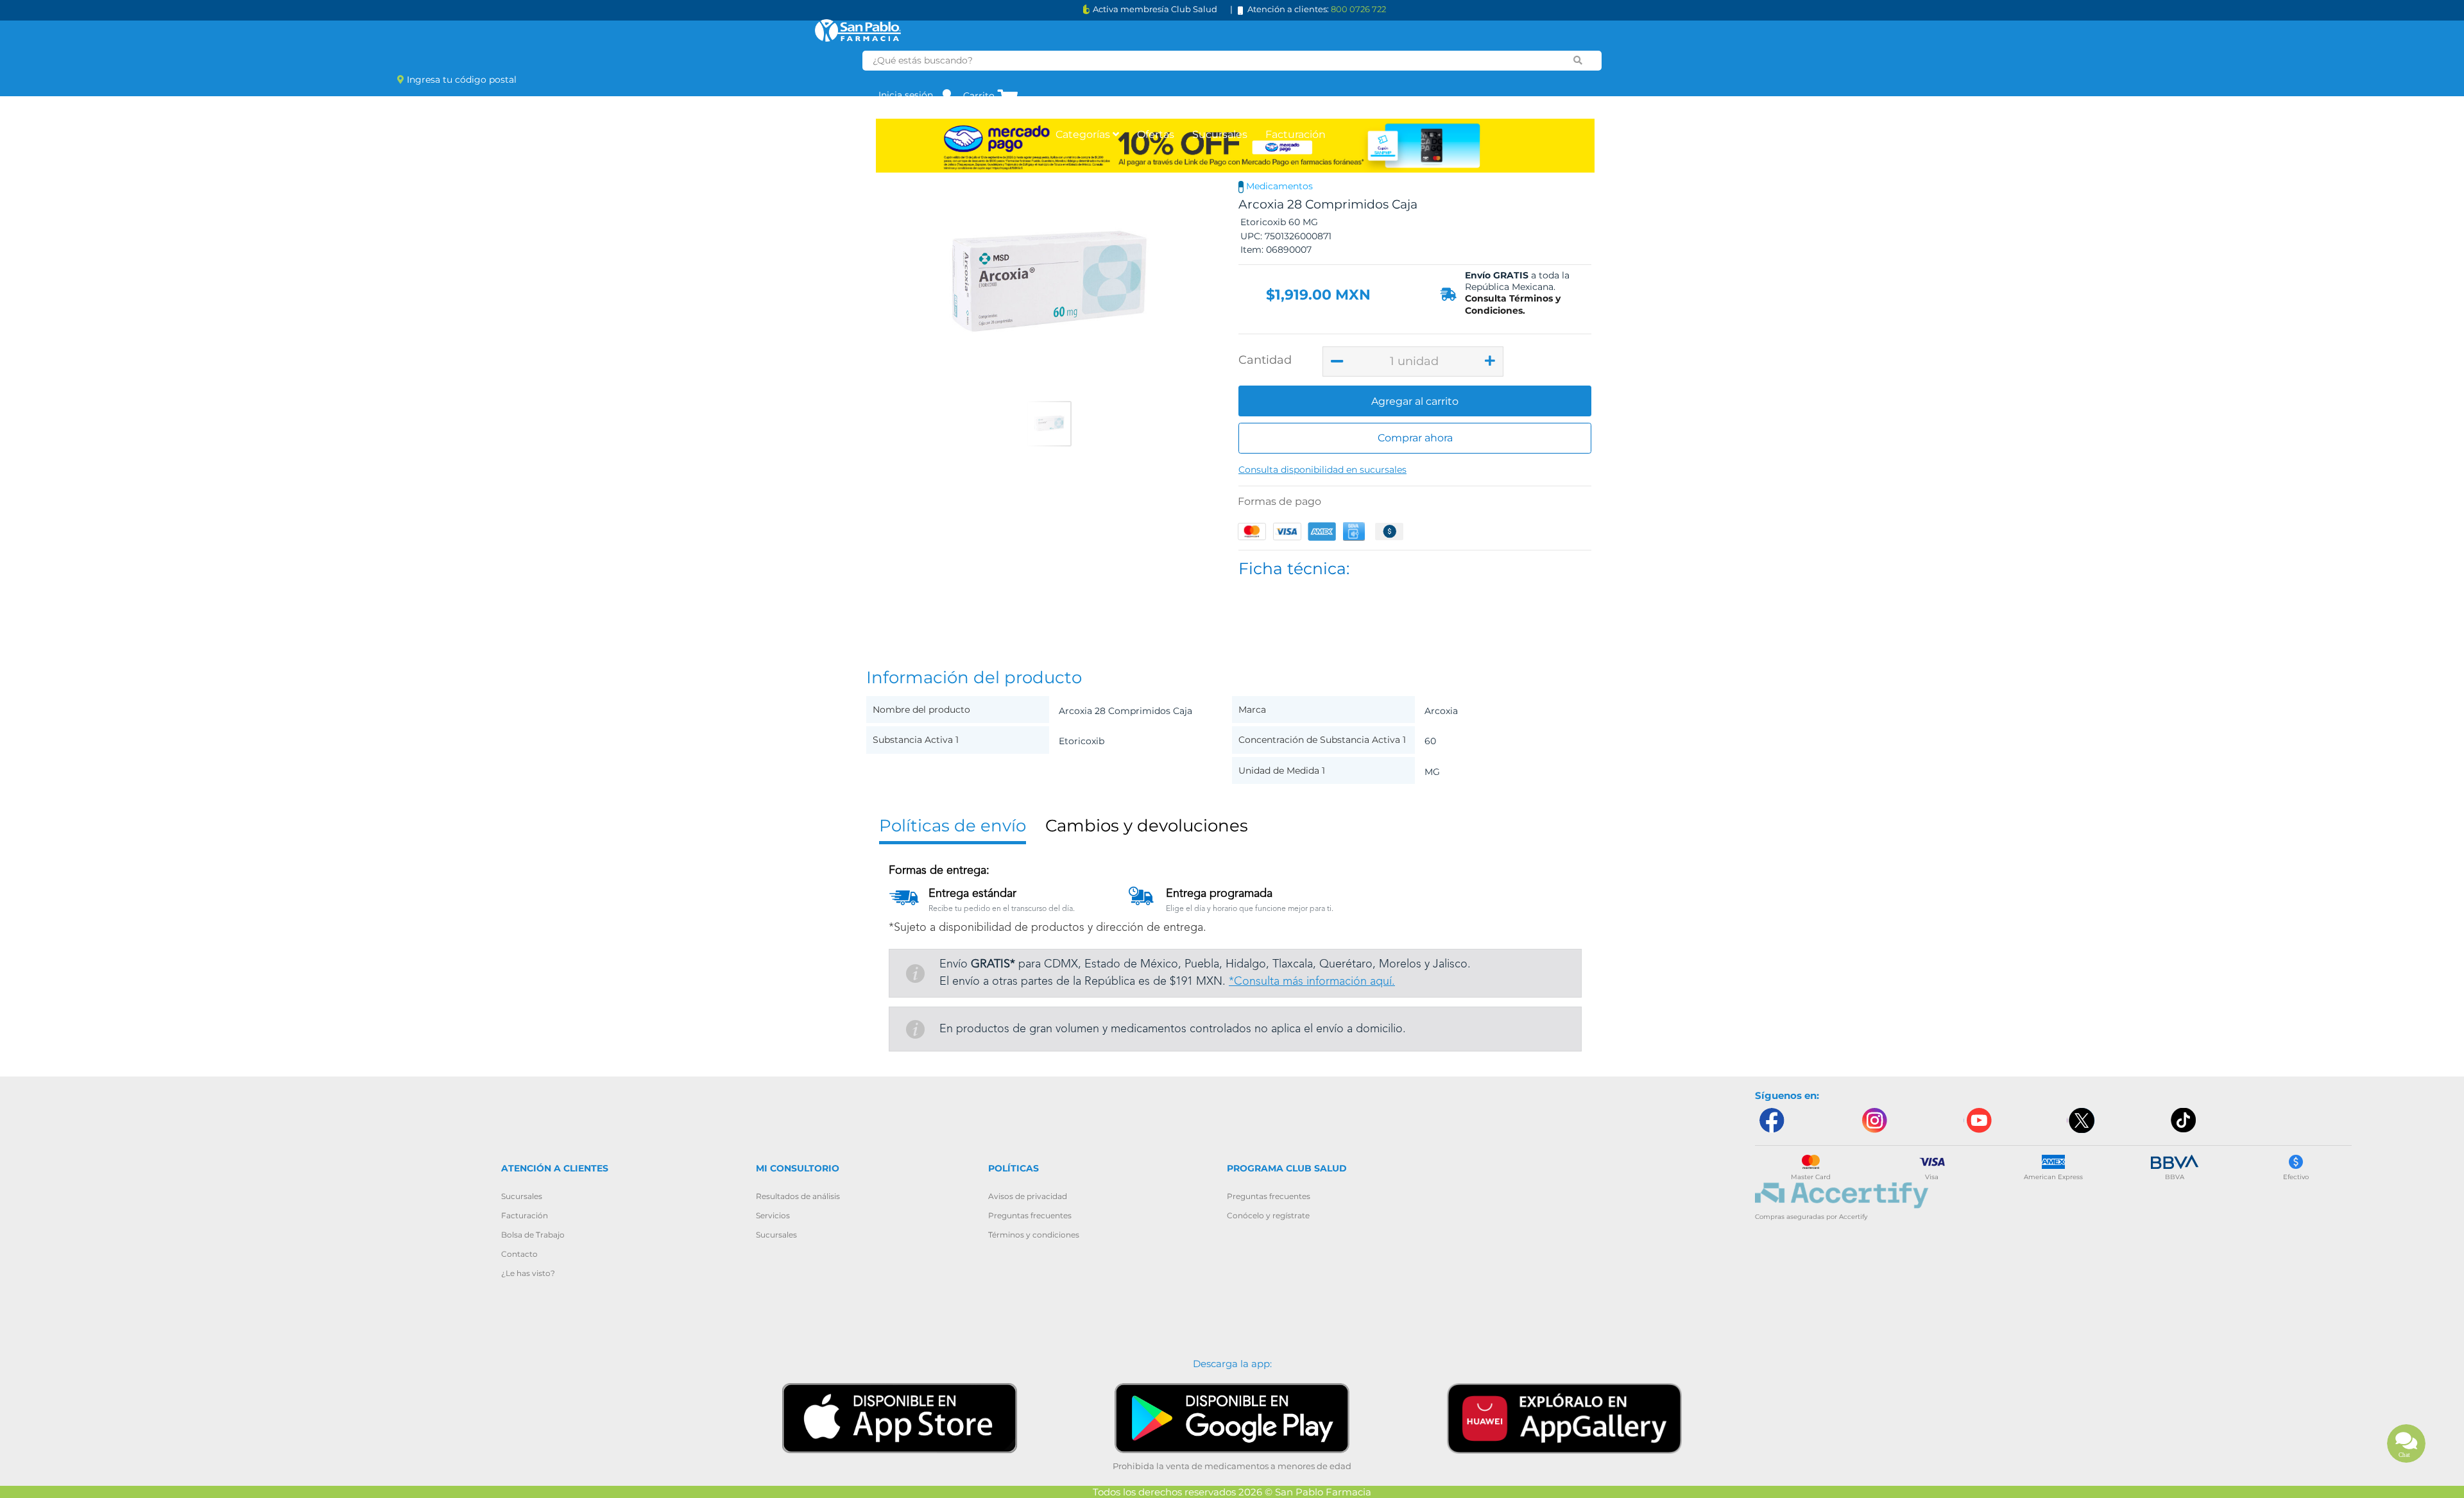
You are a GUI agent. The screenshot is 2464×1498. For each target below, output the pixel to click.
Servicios (773, 1215)
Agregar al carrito (1415, 401)
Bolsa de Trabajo (533, 1235)
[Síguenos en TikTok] (2184, 1120)
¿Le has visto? (528, 1273)
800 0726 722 (1358, 9)
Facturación (1296, 134)
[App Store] (900, 1417)
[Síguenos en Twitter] (2081, 1120)
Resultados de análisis (798, 1196)
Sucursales (1220, 134)
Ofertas (1156, 134)
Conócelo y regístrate (1268, 1215)
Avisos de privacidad (1028, 1196)
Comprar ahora (1415, 438)
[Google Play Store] (1232, 1417)
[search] (1578, 60)
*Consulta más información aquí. (1312, 982)
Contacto (519, 1254)
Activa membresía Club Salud (1155, 9)
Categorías (1084, 134)
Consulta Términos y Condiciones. (1513, 304)
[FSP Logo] (858, 30)
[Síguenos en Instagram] (1874, 1120)
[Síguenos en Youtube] (1978, 1120)
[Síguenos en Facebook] (1771, 1120)
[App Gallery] (1564, 1417)
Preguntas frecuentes (1030, 1215)
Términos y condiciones (1034, 1235)
